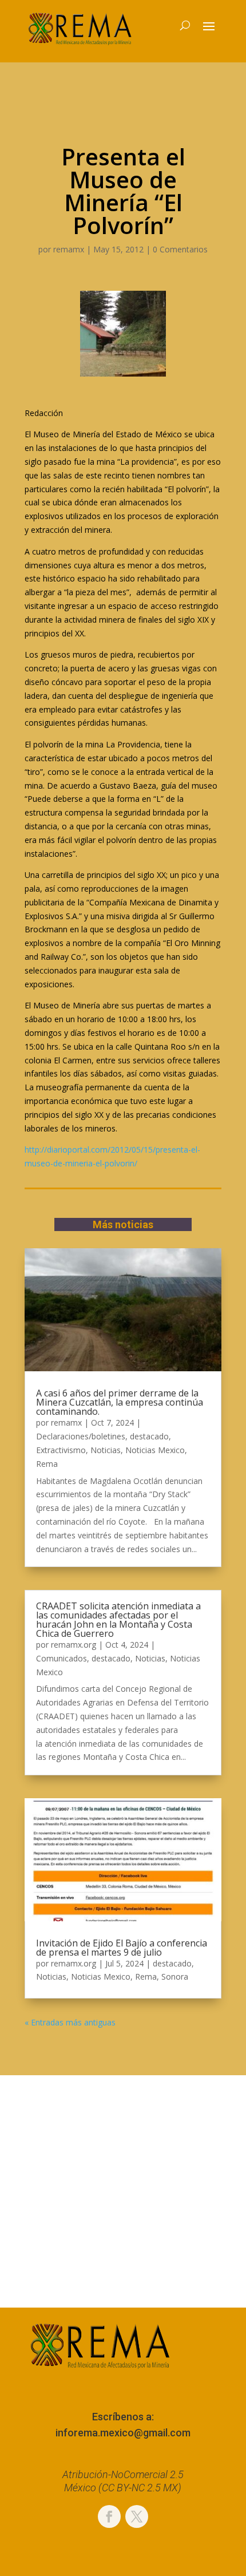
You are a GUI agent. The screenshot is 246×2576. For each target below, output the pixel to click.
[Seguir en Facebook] (109, 2516)
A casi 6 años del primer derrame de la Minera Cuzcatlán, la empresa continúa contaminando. (120, 1402)
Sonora (175, 1976)
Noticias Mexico (155, 1450)
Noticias (106, 1450)
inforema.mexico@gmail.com (123, 2433)
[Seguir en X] (137, 2516)
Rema (47, 1464)
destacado (149, 1436)
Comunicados (61, 1658)
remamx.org (74, 1645)
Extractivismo (61, 1450)
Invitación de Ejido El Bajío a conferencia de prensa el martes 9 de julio (122, 1948)
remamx (69, 249)
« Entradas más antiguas (70, 2022)
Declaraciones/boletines (81, 1436)
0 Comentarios (180, 249)
